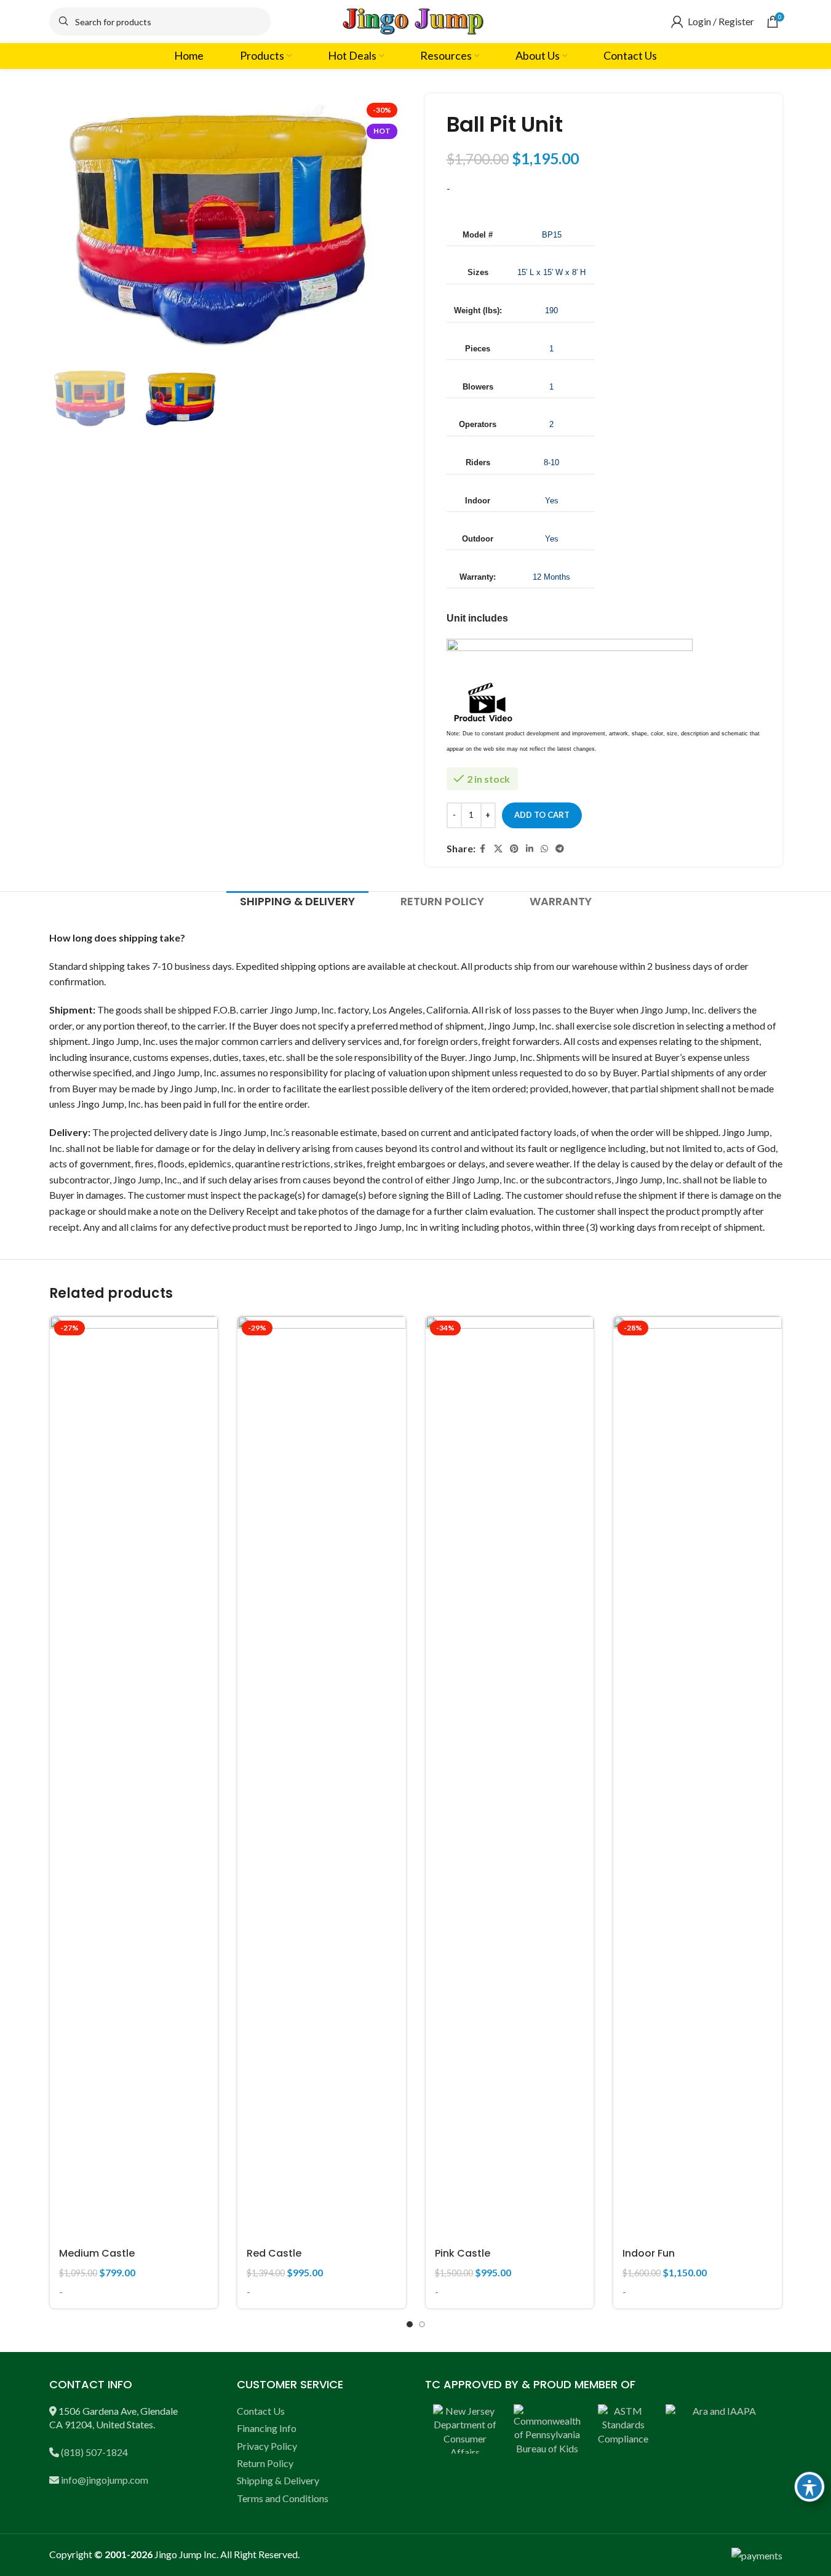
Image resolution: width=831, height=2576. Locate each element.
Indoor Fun (649, 2253)
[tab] (297, 902)
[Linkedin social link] (530, 849)
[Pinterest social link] (514, 849)
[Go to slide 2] (422, 2324)
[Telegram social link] (560, 849)
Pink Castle (463, 2253)
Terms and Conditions (283, 2498)
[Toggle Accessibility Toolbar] (809, 2487)
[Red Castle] (322, 1778)
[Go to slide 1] (410, 2324)
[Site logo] (416, 20)
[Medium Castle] (134, 1778)
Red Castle (274, 2253)
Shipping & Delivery (278, 2480)
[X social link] (498, 849)
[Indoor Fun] (698, 1778)
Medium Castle (97, 2253)
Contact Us (261, 2411)
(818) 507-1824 (94, 2452)
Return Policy (265, 2463)
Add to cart (542, 815)
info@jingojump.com (105, 2480)
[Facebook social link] (483, 849)
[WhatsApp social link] (544, 849)
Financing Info (267, 2428)
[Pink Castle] (510, 1778)
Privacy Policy (267, 2446)
